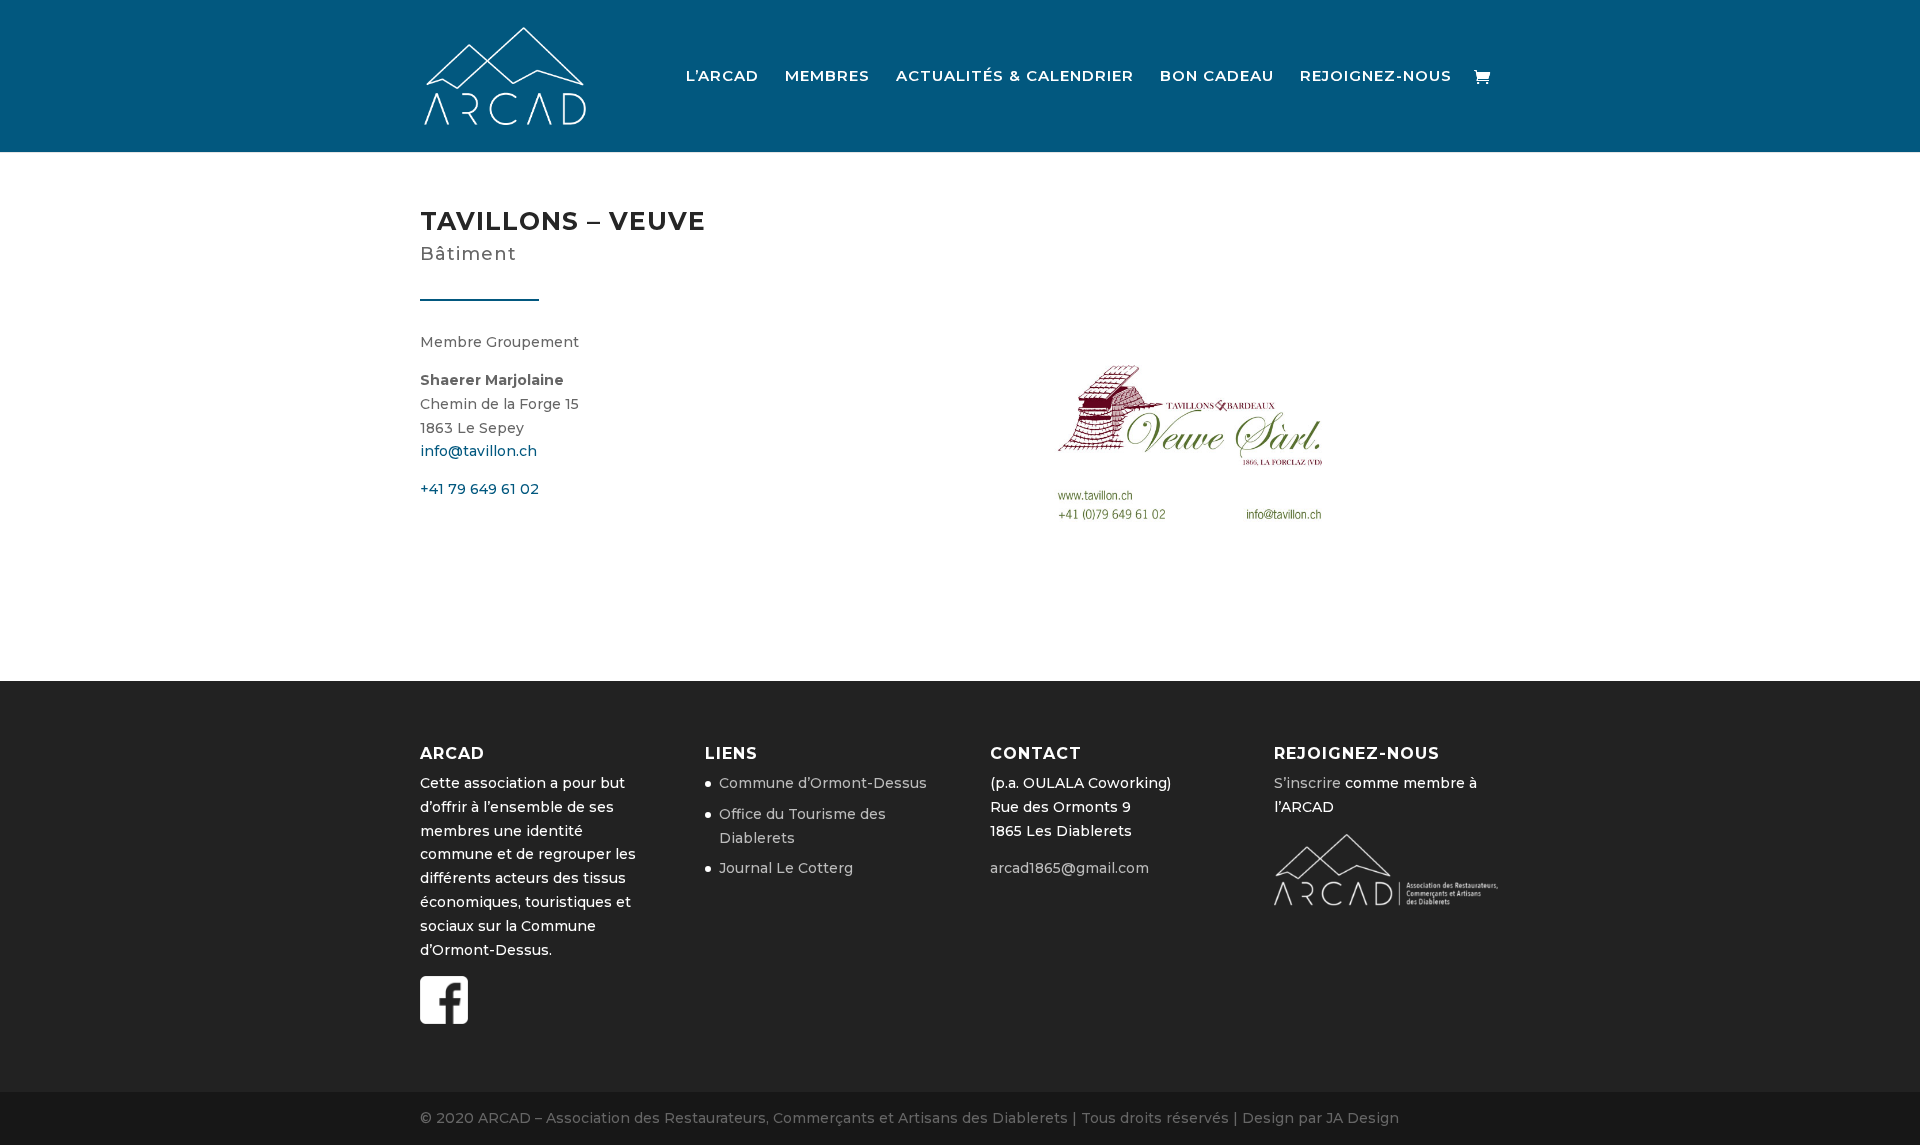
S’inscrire (1307, 783)
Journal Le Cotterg (786, 868)
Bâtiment (468, 254)
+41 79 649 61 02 (479, 489)
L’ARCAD (722, 77)
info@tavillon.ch (478, 451)
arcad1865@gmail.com (1069, 868)
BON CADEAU (1217, 77)
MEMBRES (827, 77)
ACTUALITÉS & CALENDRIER (1015, 77)
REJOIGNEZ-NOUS (1376, 77)
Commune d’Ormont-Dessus (823, 783)
